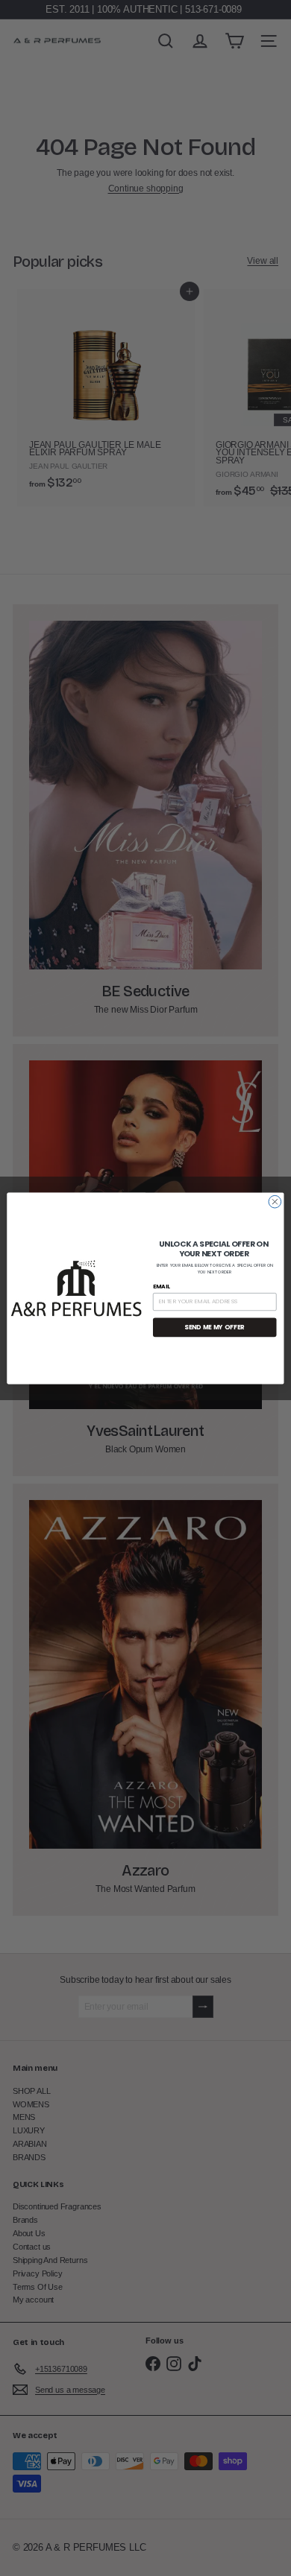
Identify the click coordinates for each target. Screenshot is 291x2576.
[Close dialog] (275, 1202)
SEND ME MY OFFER (215, 1327)
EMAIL (162, 1286)
